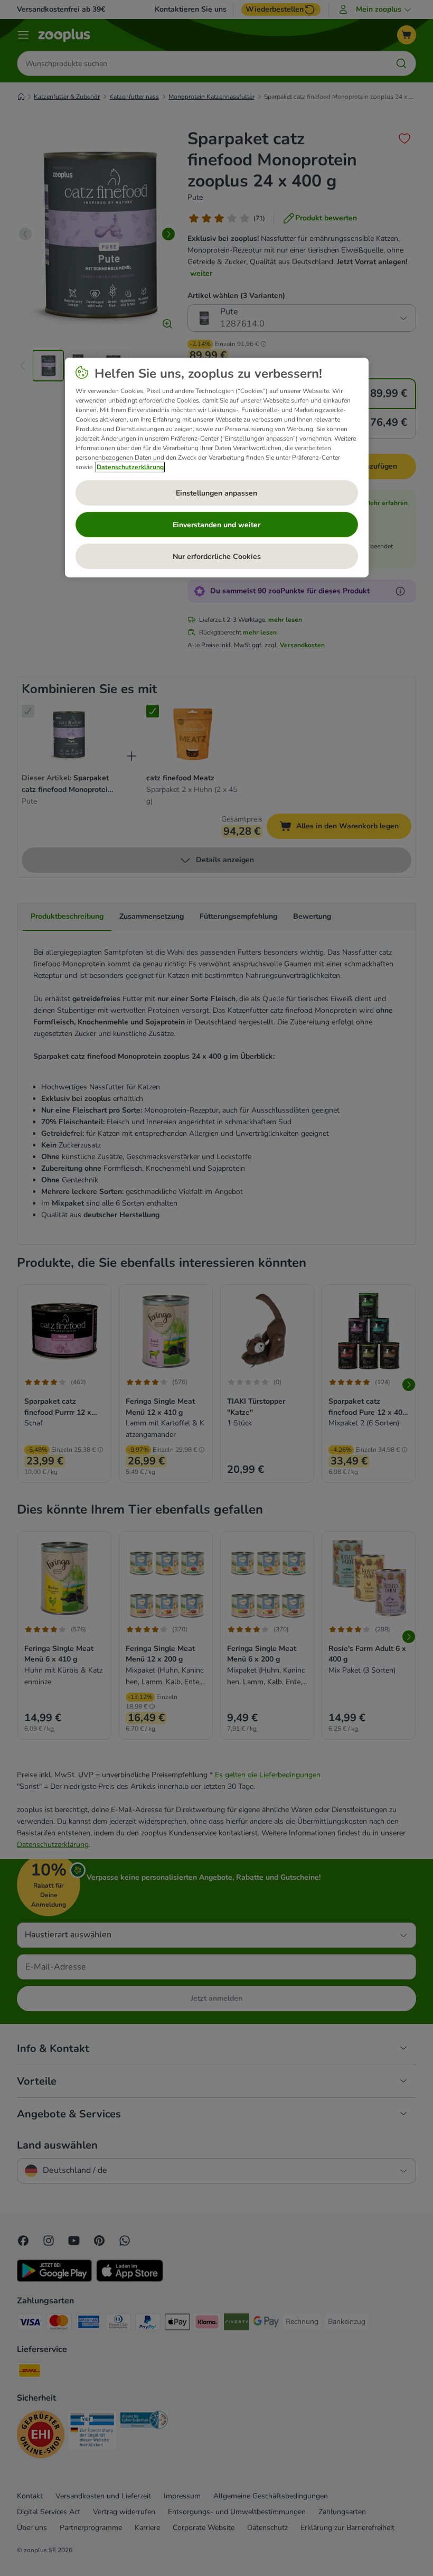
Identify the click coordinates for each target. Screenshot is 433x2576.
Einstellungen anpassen (216, 493)
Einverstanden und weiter (216, 525)
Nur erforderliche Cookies (217, 557)
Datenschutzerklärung (130, 467)
